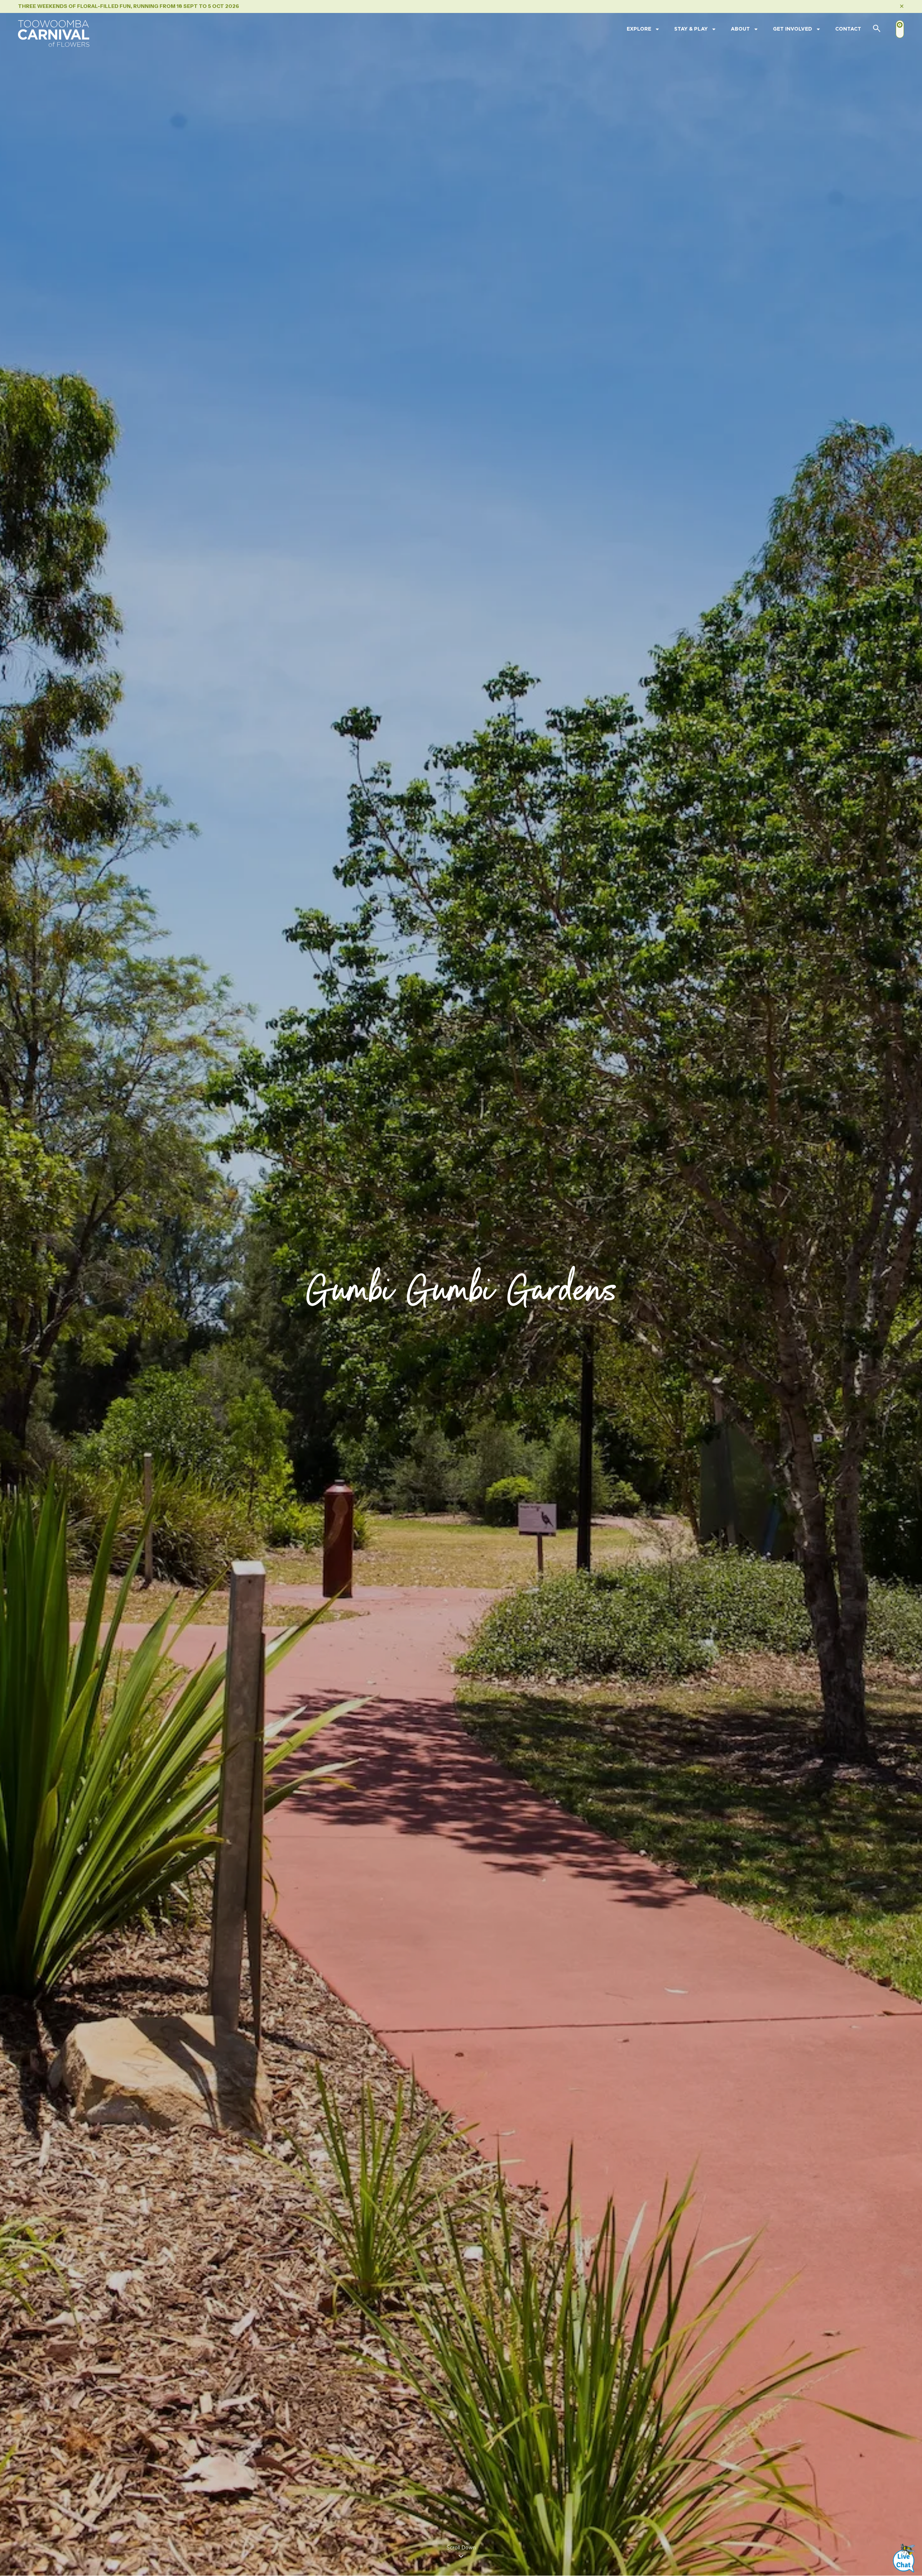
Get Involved (793, 29)
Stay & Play (691, 29)
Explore (639, 29)
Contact (848, 29)
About (740, 29)
